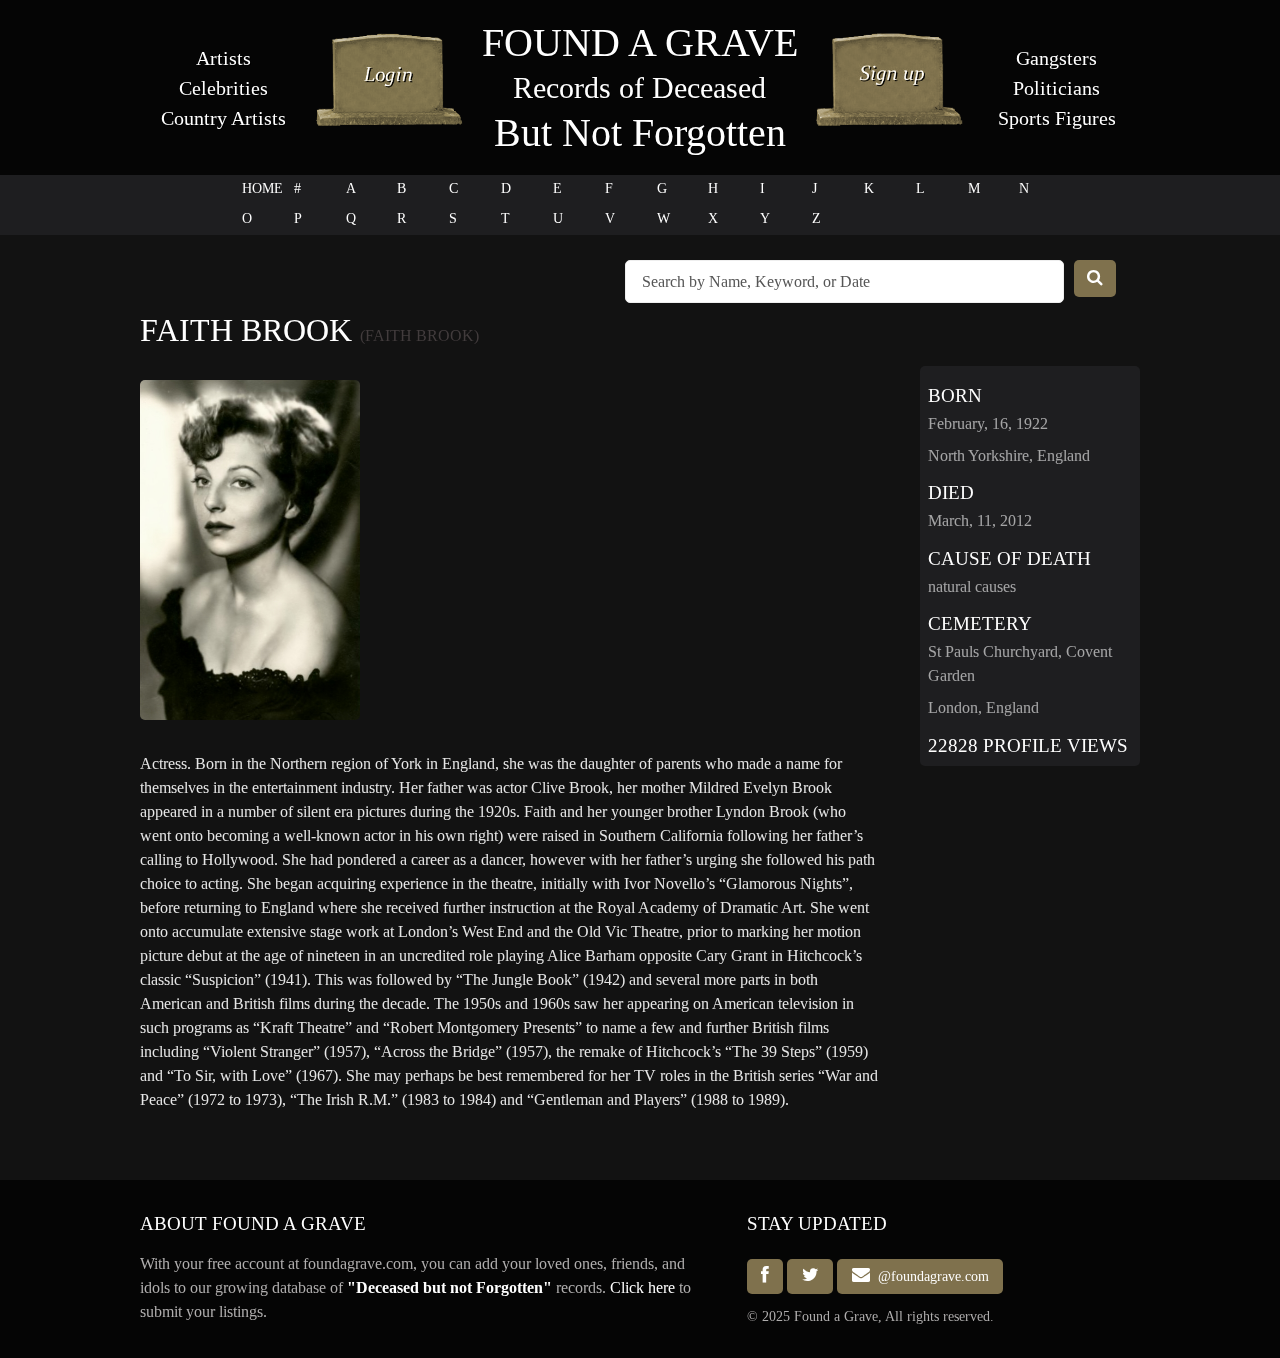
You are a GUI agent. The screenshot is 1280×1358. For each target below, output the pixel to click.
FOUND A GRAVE (640, 42)
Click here (642, 1287)
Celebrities (223, 88)
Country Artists (223, 118)
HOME (262, 188)
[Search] (1095, 278)
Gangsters (1056, 58)
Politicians (1056, 88)
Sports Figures (1057, 118)
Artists (223, 58)
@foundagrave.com (929, 1276)
